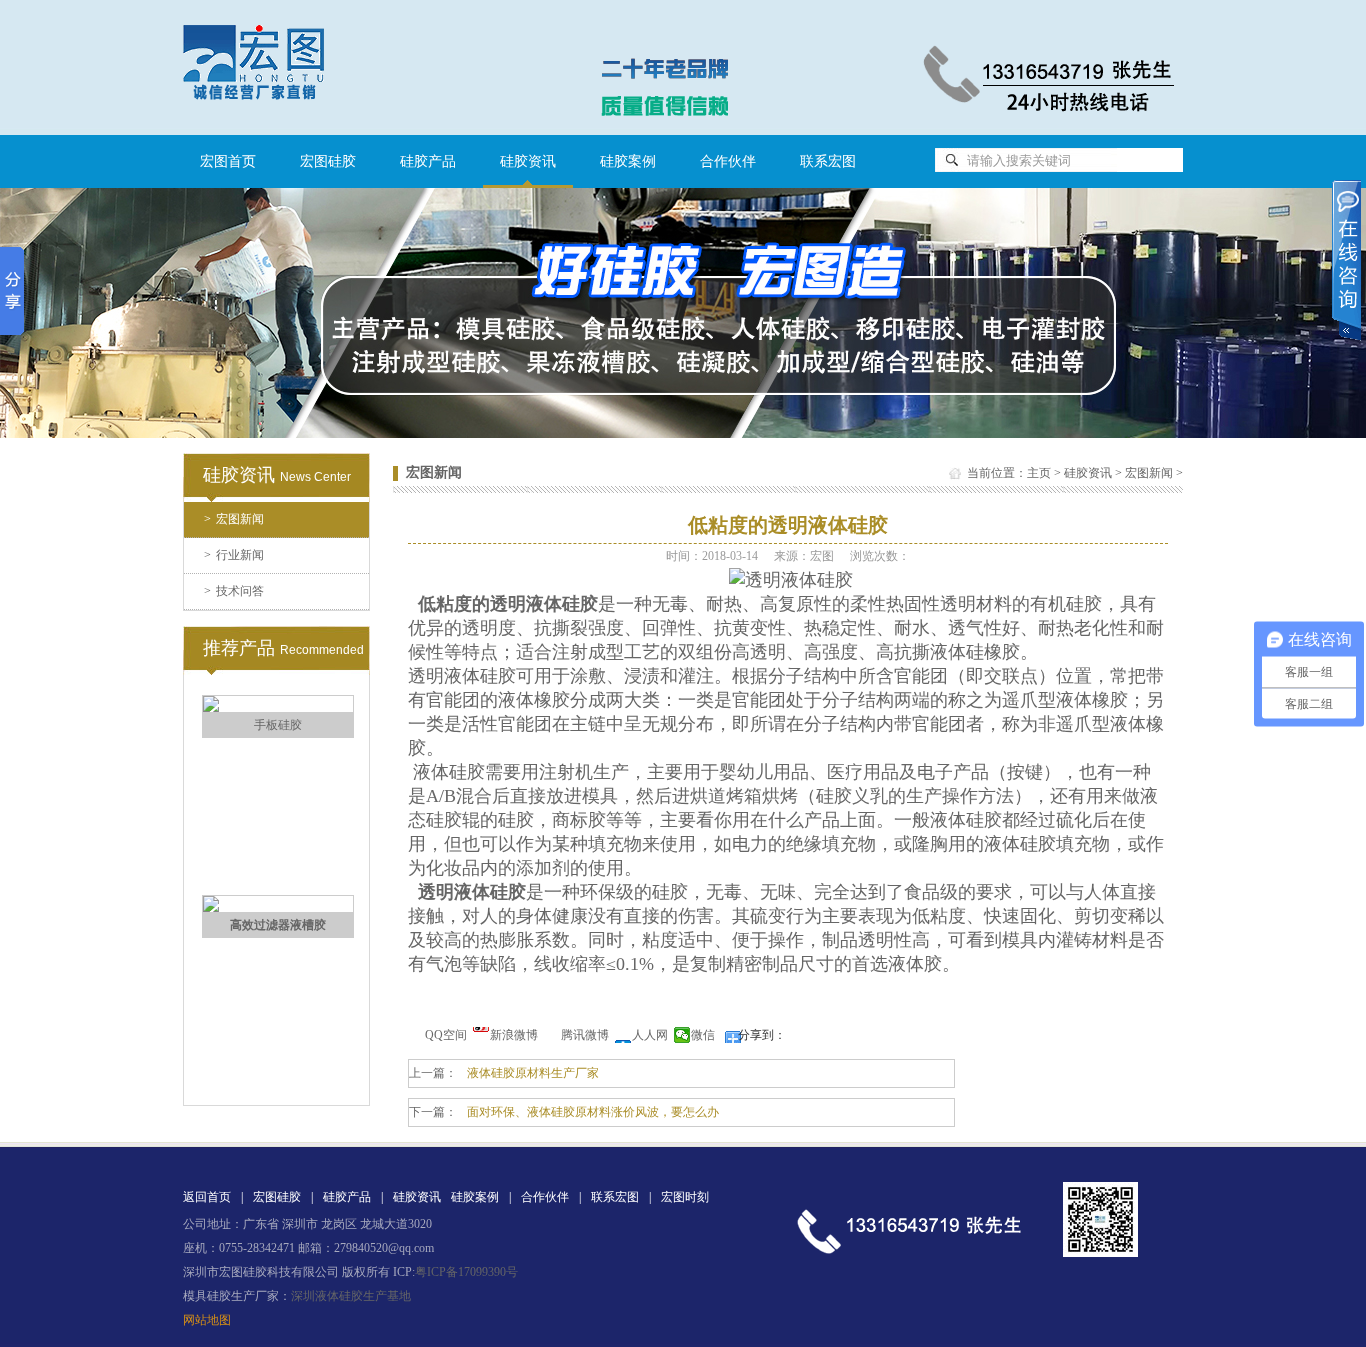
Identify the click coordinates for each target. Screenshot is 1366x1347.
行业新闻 (234, 555)
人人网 (650, 1035)
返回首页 (207, 1197)
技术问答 (234, 591)
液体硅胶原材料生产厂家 (533, 1073)
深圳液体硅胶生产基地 (351, 1296)
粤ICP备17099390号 (466, 1272)
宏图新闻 (234, 519)
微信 (703, 1035)
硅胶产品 (428, 161)
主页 (1039, 473)
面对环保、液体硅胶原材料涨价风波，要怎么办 (593, 1112)
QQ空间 (446, 1035)
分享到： (762, 1035)
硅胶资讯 (1088, 473)
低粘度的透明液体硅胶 (508, 604)
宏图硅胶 (328, 161)
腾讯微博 (585, 1035)
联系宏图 (828, 161)
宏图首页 (228, 161)
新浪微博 (514, 1035)
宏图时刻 (685, 1197)
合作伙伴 (728, 161)
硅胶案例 (628, 161)
